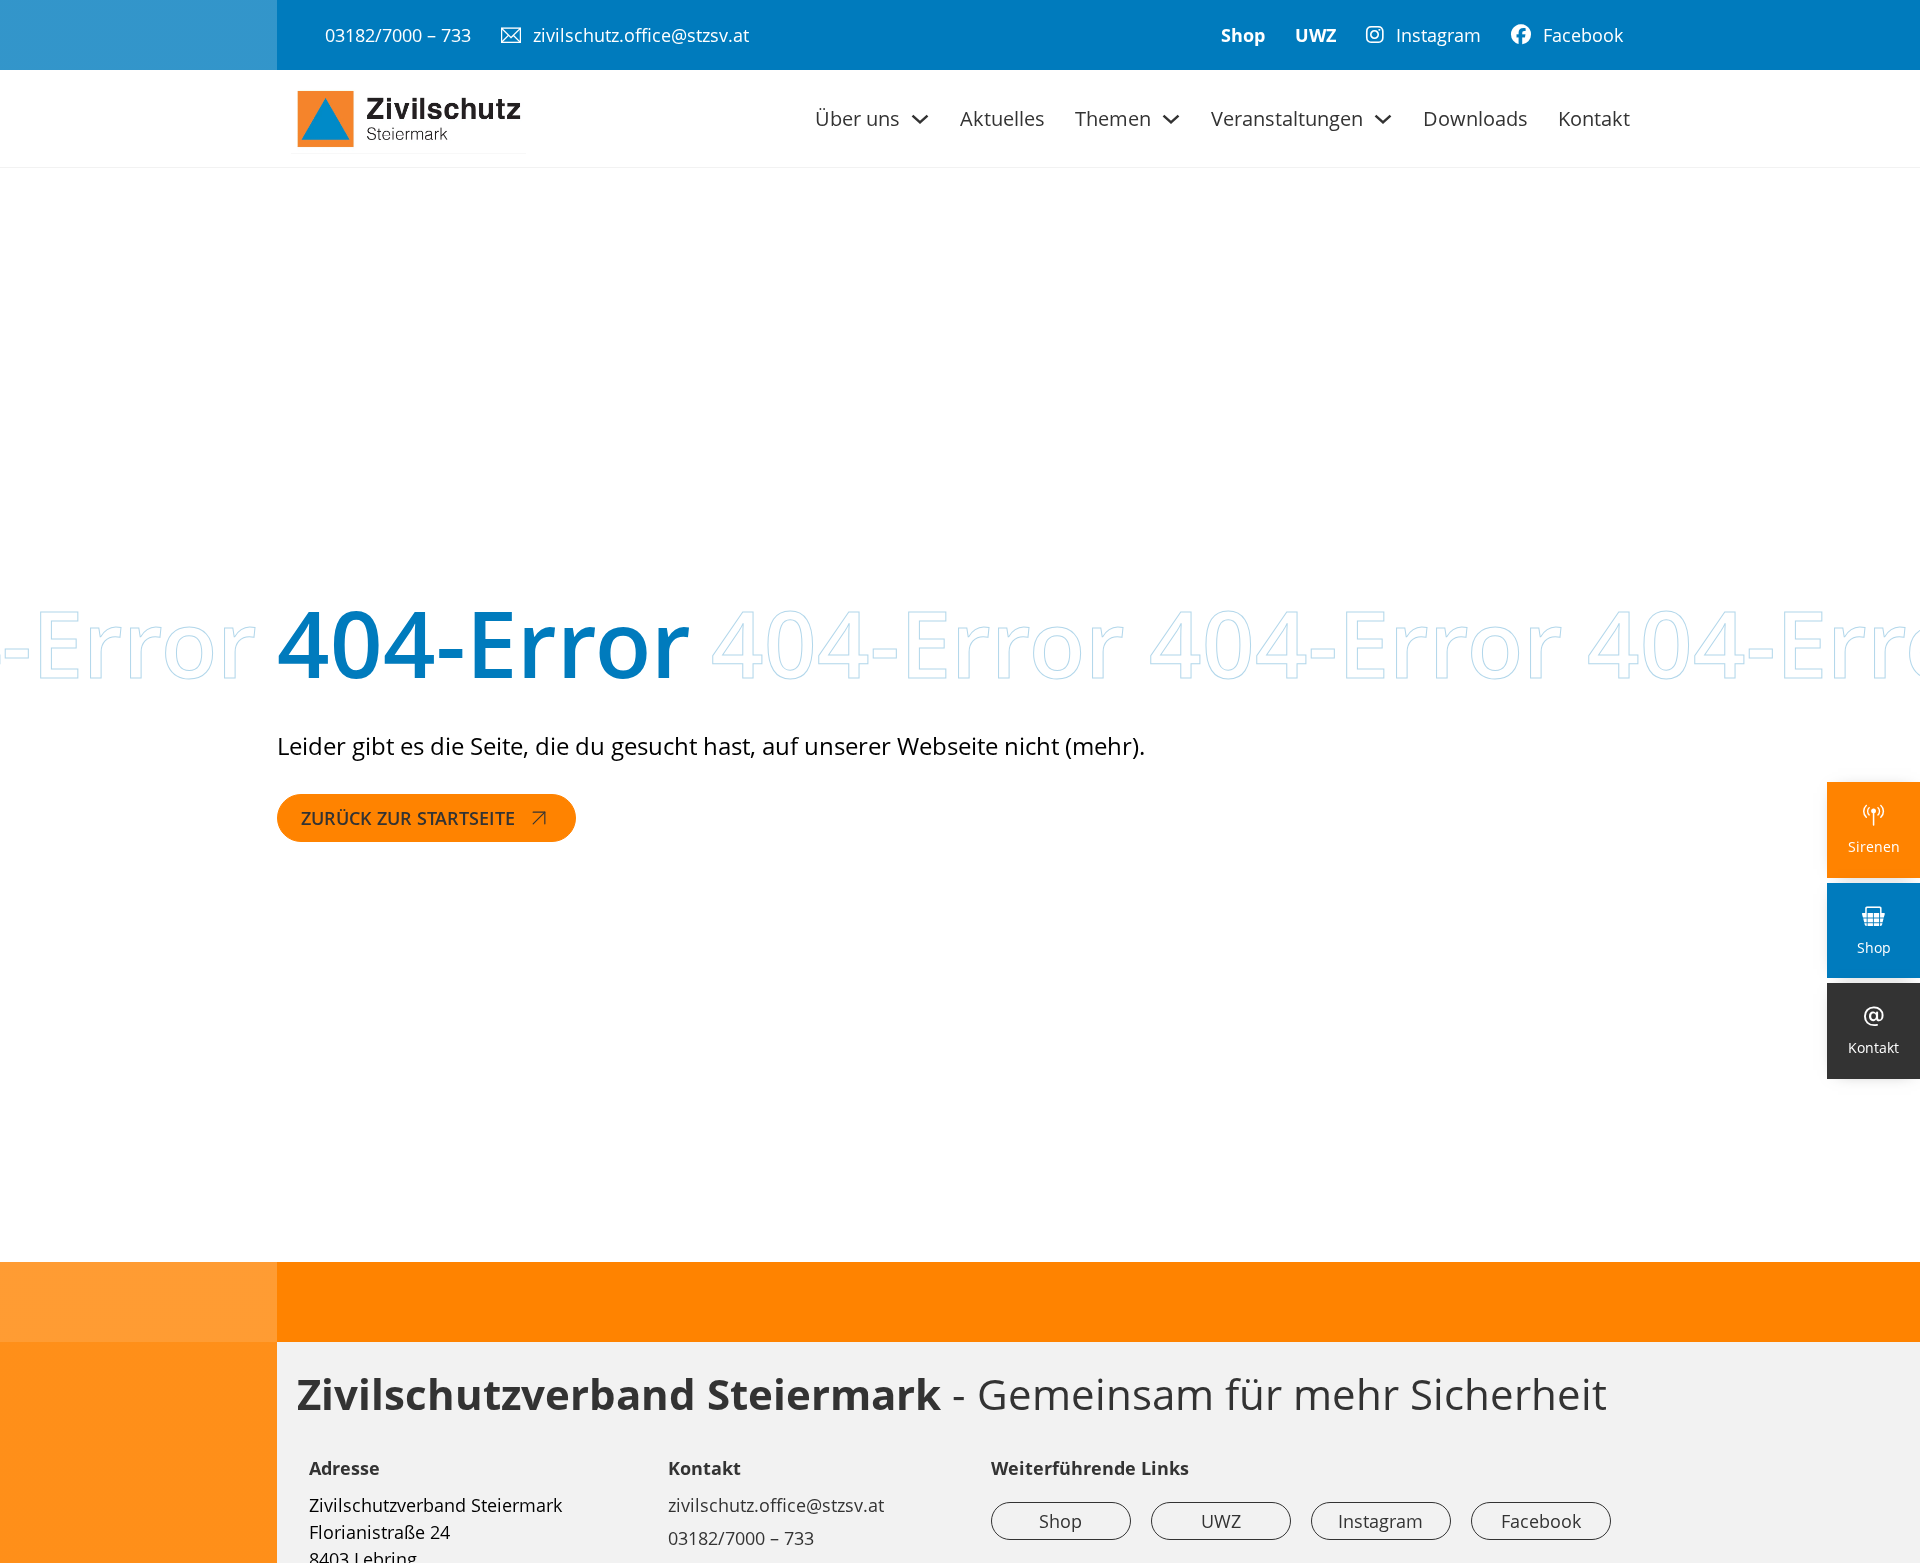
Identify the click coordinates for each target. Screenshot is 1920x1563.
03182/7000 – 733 (741, 1538)
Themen (1113, 118)
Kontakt (1594, 118)
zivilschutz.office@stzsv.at (776, 1505)
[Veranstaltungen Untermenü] (1383, 119)
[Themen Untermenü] (1171, 119)
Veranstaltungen (1287, 118)
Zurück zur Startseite (408, 818)
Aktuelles (1002, 118)
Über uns (857, 118)
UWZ (1315, 35)
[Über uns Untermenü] (920, 119)
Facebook (1541, 1521)
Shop (1243, 35)
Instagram (1380, 1521)
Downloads (1475, 118)
